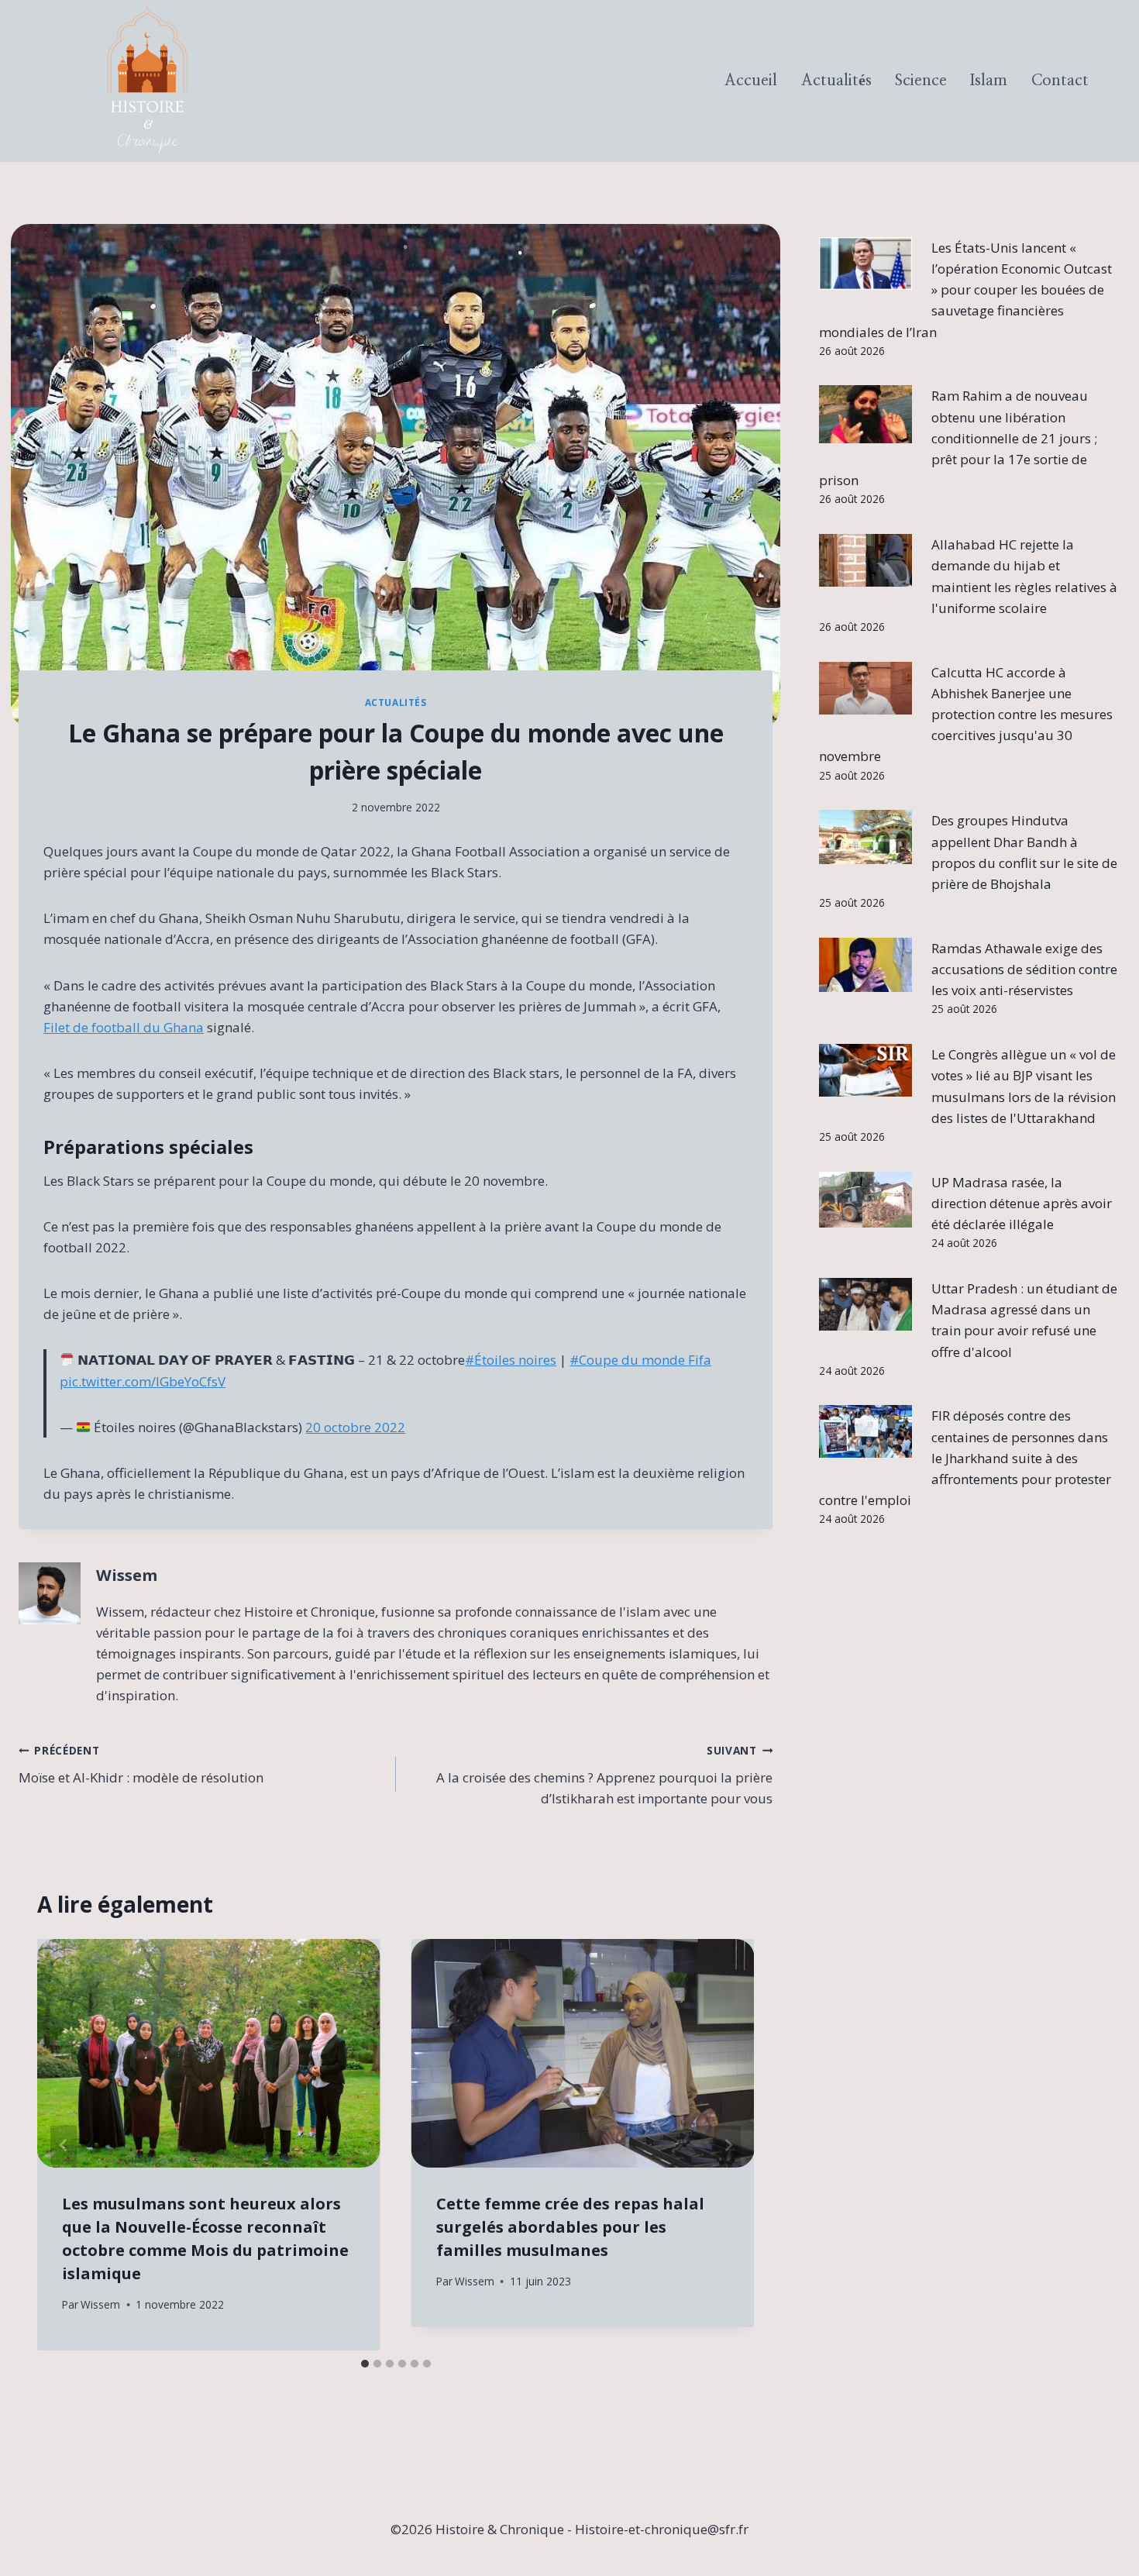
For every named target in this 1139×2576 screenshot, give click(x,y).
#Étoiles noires (511, 1360)
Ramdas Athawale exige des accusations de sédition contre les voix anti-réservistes (1024, 969)
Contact (1060, 81)
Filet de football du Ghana (124, 1027)
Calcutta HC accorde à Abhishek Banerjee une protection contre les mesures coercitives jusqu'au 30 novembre (966, 715)
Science (921, 81)
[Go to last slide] (64, 2145)
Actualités (836, 81)
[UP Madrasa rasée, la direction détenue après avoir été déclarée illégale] (865, 1200)
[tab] (365, 2364)
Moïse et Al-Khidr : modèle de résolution (141, 1765)
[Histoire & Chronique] (147, 81)
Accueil (751, 81)
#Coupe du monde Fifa (640, 1360)
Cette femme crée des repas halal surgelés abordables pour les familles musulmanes (570, 2227)
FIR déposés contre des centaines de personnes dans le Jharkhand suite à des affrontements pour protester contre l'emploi (965, 1458)
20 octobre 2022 (355, 1427)
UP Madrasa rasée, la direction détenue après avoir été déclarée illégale (1022, 1203)
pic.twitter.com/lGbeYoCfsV (143, 1381)
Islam (989, 81)
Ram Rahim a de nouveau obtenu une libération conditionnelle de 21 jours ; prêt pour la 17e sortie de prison (958, 438)
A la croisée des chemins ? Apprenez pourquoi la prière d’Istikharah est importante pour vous (604, 1775)
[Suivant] (728, 2145)
